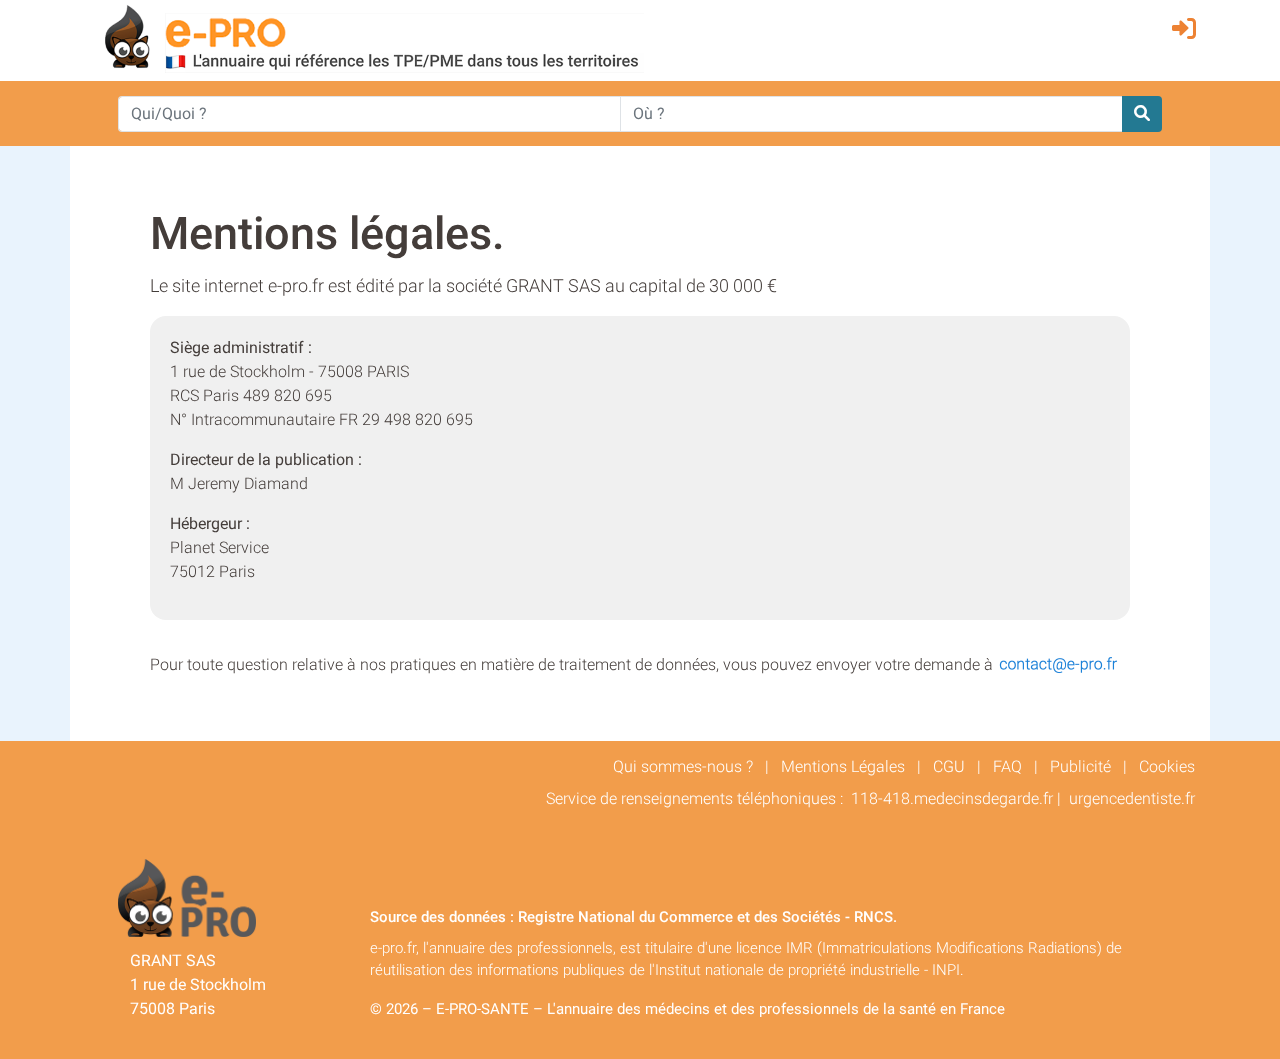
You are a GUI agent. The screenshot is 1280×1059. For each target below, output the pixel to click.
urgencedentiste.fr (1132, 798)
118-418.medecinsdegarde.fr (952, 798)
